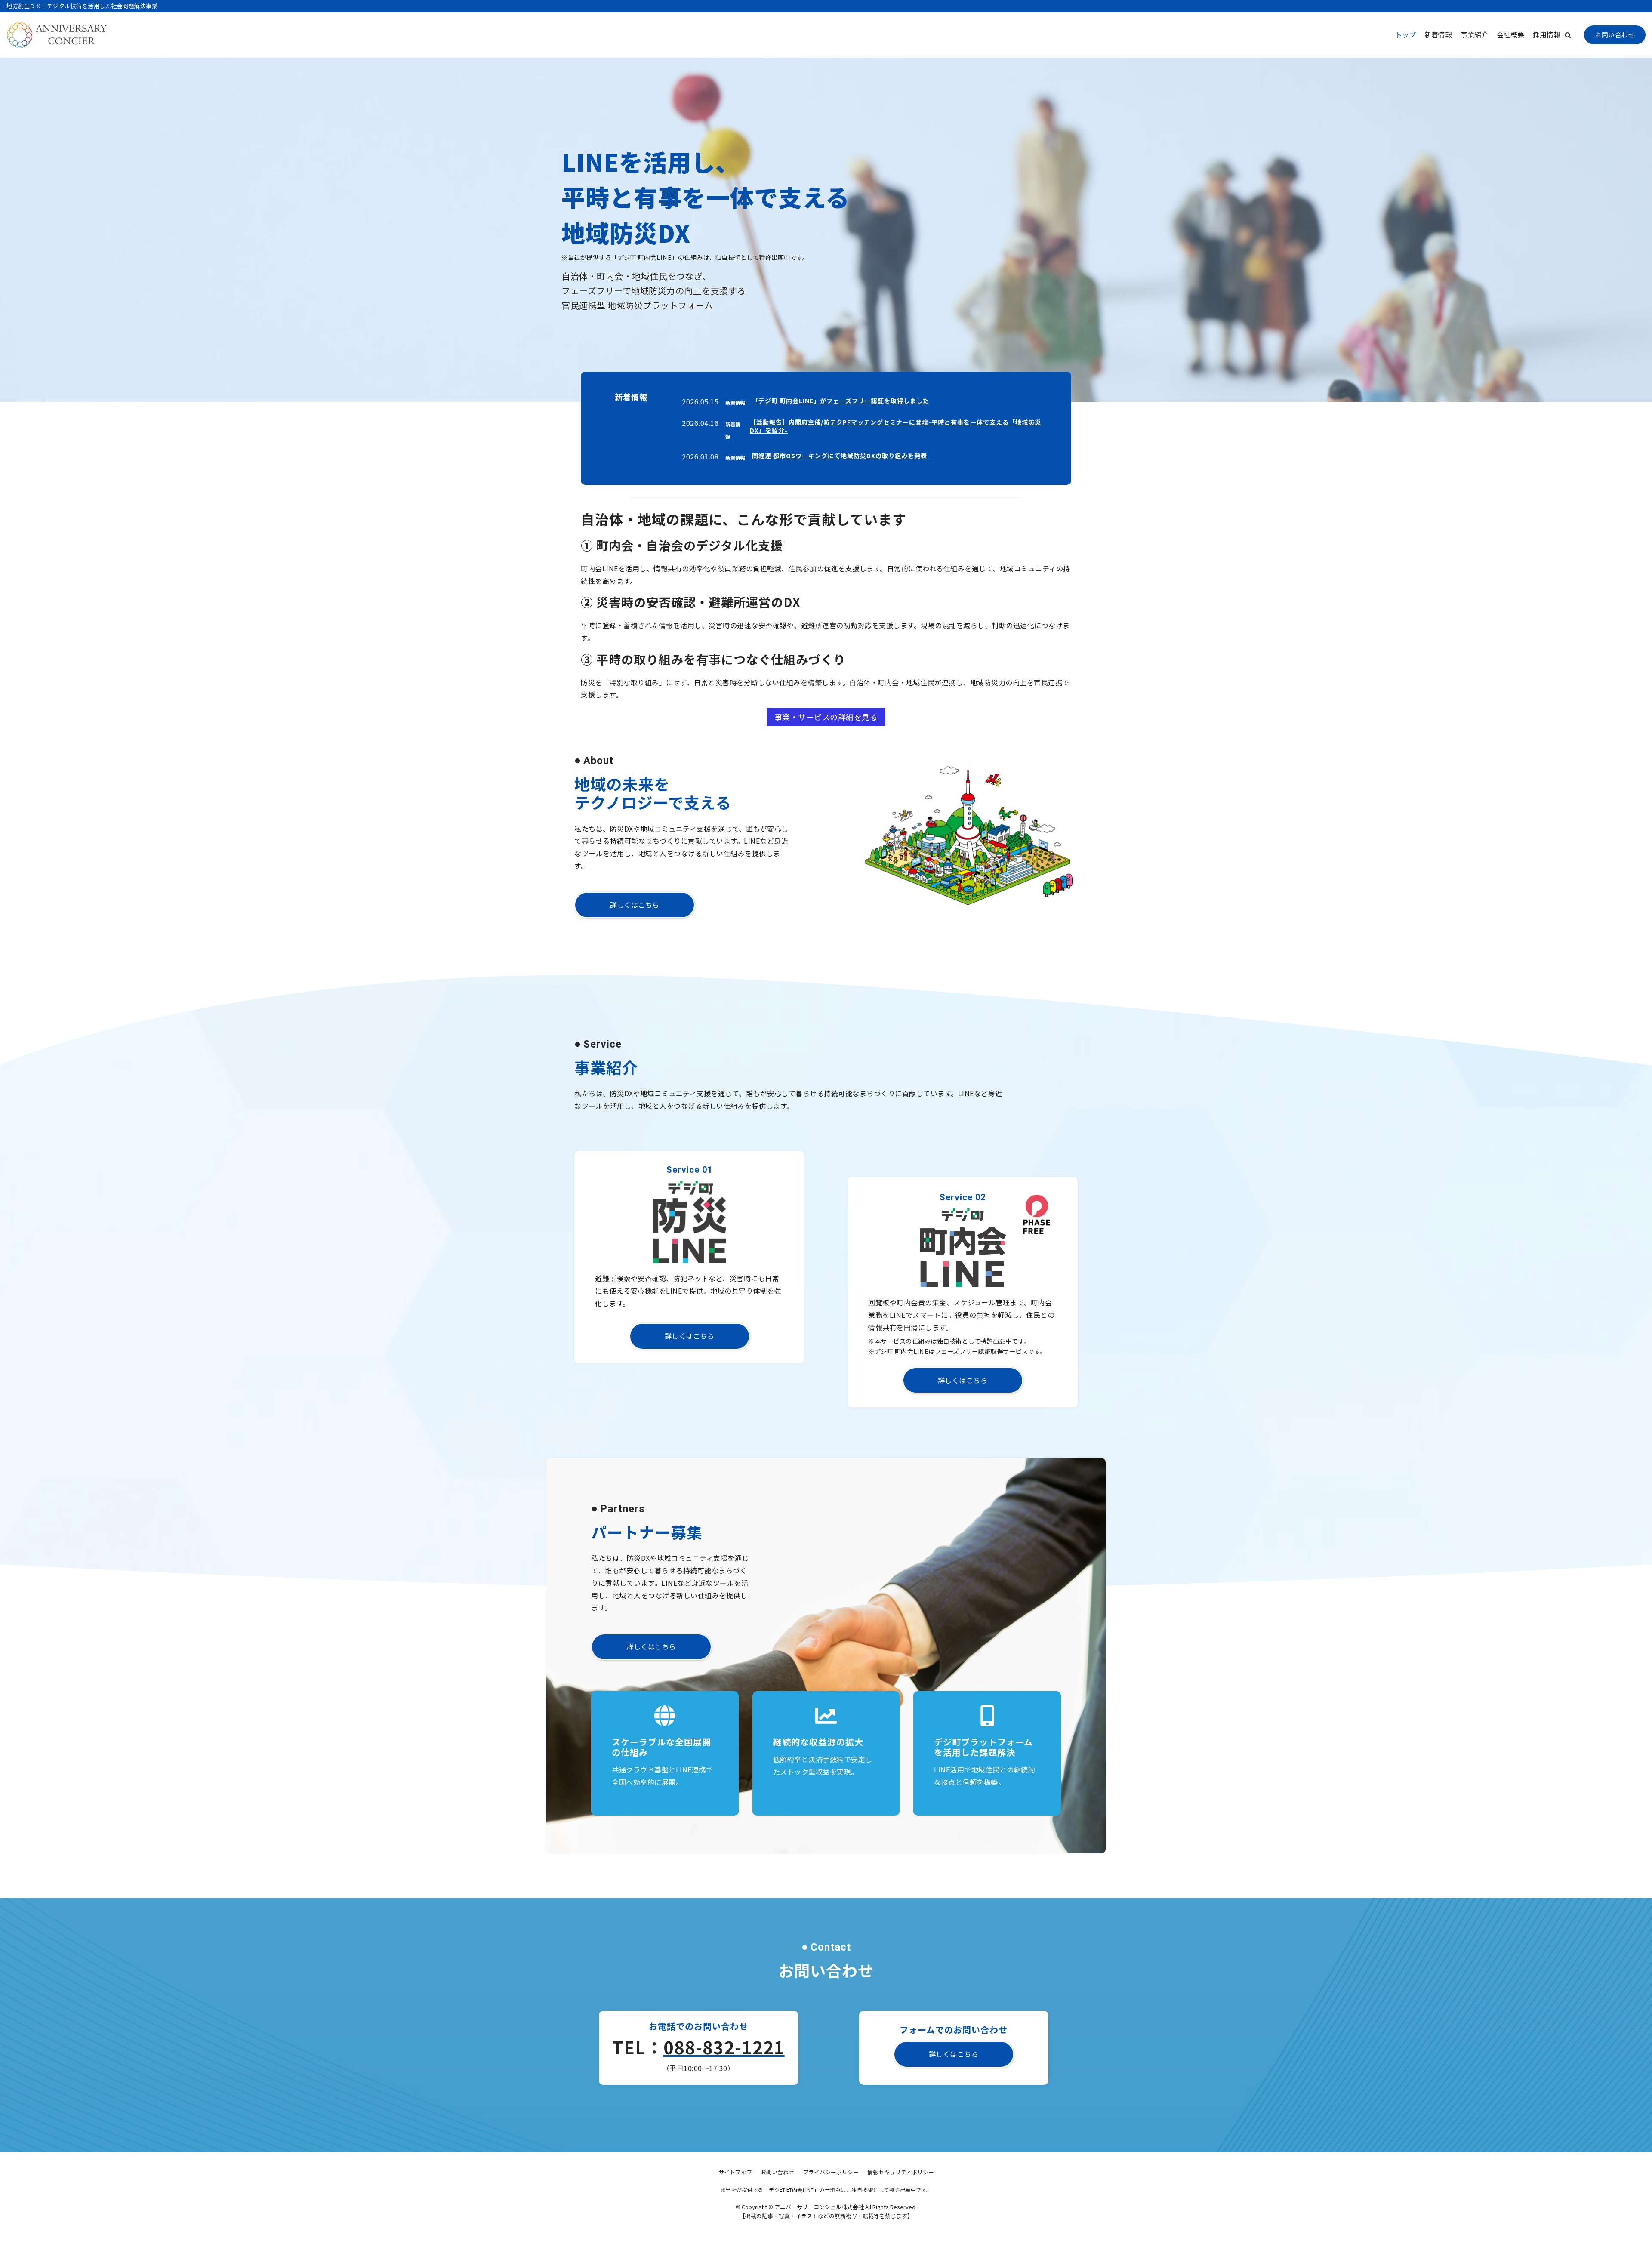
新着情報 (1438, 34)
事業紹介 (1474, 34)
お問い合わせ (1615, 35)
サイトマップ (735, 2172)
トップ (1405, 34)
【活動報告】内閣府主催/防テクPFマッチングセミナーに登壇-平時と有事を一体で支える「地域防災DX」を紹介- (895, 426)
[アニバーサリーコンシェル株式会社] (57, 35)
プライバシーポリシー (831, 2172)
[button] (1568, 35)
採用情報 (1547, 34)
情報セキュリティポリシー (901, 2172)
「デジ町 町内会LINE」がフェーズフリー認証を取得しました (841, 401)
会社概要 (1510, 34)
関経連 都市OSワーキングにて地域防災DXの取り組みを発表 (840, 456)
